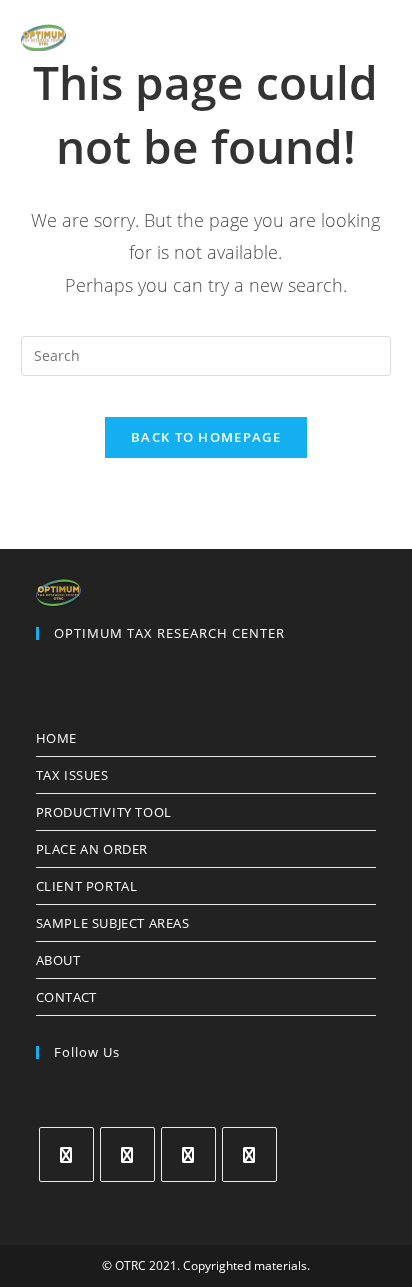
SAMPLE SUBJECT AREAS (113, 923)
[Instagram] (188, 1154)
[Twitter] (66, 1154)
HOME (56, 738)
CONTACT (66, 997)
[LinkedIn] (249, 1154)
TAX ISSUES (72, 775)
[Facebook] (127, 1154)
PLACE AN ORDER (92, 849)
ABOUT (58, 960)
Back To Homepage (206, 437)
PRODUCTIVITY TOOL (104, 812)
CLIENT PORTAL (87, 886)
